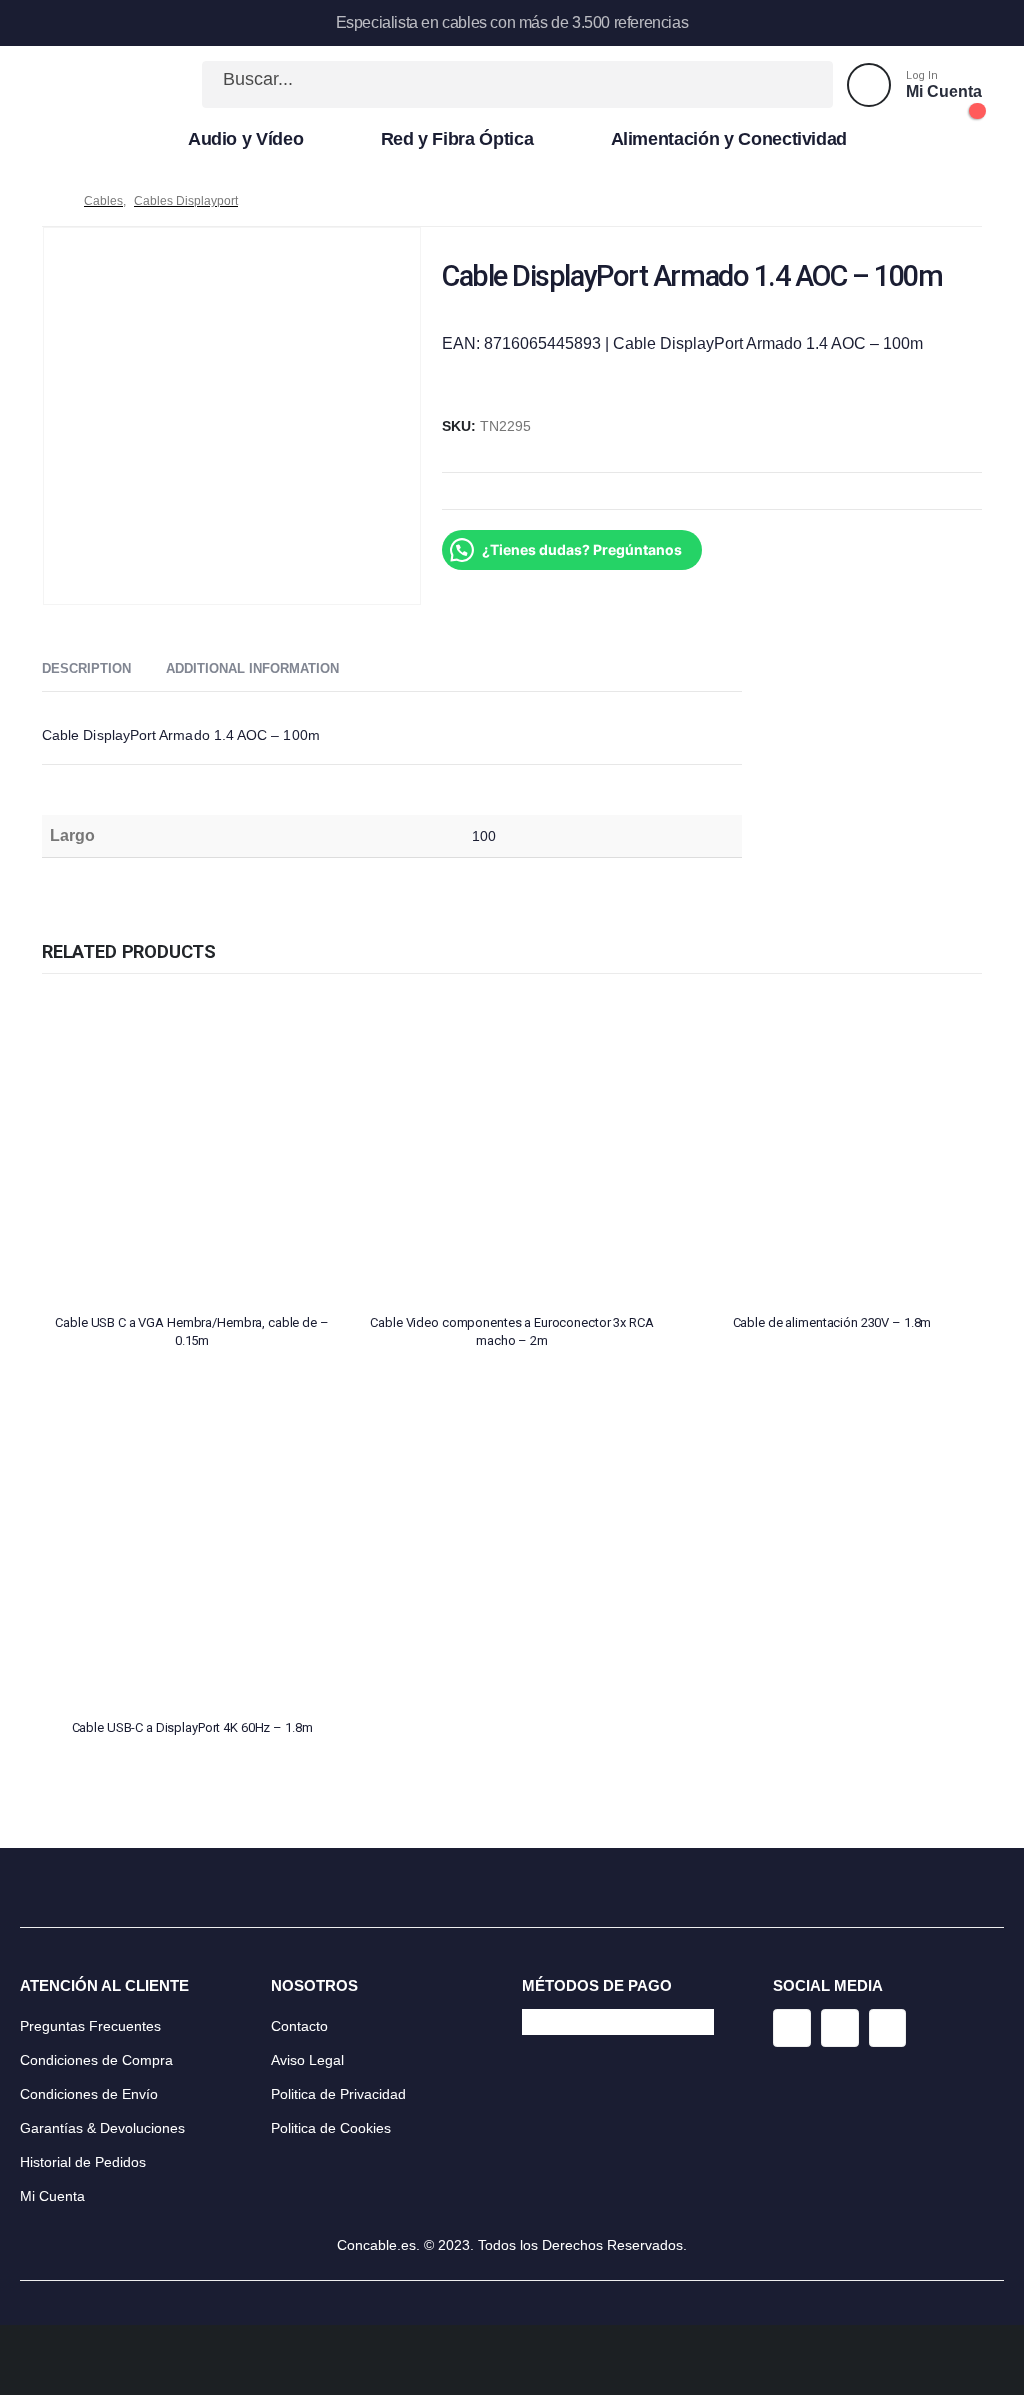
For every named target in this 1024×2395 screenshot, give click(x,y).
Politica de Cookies (331, 2128)
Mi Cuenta (52, 2196)
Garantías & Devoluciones (102, 2128)
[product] (192, 1148)
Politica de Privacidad (338, 2094)
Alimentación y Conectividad (729, 139)
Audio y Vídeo (245, 139)
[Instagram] (792, 2028)
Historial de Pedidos (83, 2162)
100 (484, 836)
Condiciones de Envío (89, 2094)
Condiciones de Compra (96, 2060)
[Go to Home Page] (49, 201)
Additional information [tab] (252, 668)
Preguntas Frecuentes (90, 2026)
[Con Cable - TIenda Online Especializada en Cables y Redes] (108, 85)
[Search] (796, 84)
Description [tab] (86, 668)
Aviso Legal (307, 2060)
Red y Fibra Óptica (457, 139)
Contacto (299, 2026)
